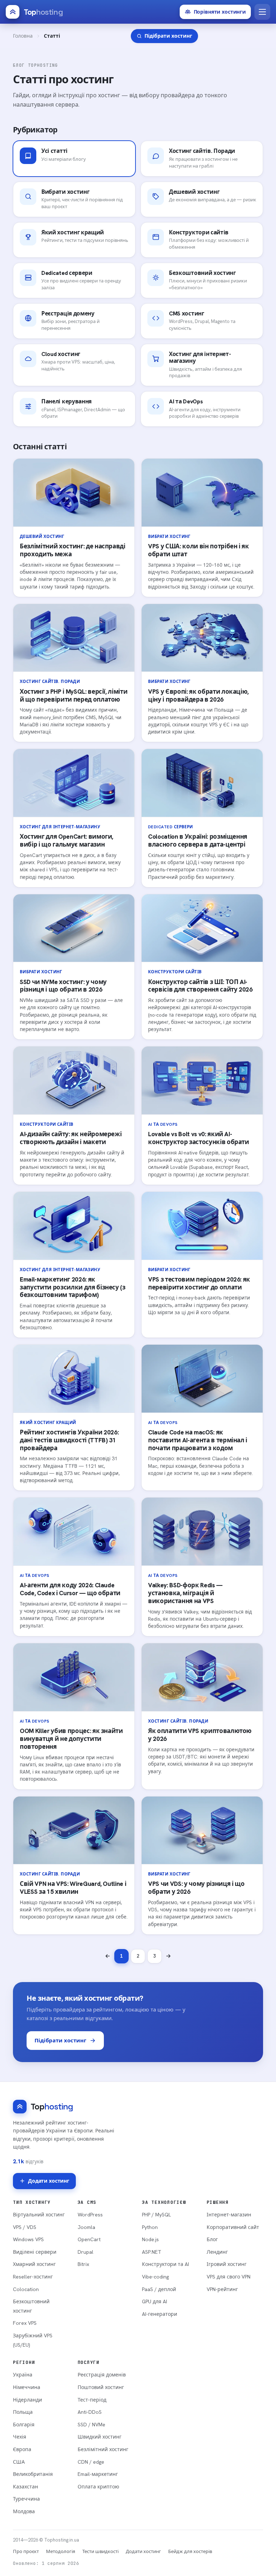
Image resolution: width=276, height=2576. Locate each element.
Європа (22, 2449)
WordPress (90, 2215)
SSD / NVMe (91, 2425)
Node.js (150, 2239)
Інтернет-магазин (229, 2215)
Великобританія (33, 2474)
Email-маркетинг (98, 2474)
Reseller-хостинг (33, 2277)
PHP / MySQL (157, 2215)
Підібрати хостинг (60, 2041)
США (19, 2462)
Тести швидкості (100, 2551)
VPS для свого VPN (229, 2277)
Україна (23, 2375)
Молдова (24, 2511)
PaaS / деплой (159, 2289)
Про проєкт (26, 2551)
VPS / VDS (25, 2227)
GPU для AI (155, 2301)
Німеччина (27, 2387)
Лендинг (217, 2252)
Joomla (86, 2227)
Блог (212, 2239)
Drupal (86, 2252)
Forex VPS (25, 2323)
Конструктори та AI (165, 2264)
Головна (23, 36)
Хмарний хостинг (34, 2264)
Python (150, 2227)
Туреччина (26, 2499)
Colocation (26, 2289)
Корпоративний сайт (233, 2227)
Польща (23, 2412)
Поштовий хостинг (101, 2387)
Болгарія (24, 2425)
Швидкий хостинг (100, 2437)
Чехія (20, 2437)
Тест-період (92, 2400)
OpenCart (89, 2239)
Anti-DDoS (90, 2412)
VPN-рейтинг (222, 2289)
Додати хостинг (49, 2181)
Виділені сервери (35, 2252)
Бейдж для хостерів (190, 2551)
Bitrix (83, 2264)
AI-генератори (160, 2314)
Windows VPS (28, 2239)
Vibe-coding (155, 2277)
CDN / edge (91, 2462)
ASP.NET (152, 2252)
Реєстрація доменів (102, 2375)
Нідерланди (27, 2400)
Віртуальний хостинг (39, 2215)
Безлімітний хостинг (103, 2449)
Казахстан (26, 2487)
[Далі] (168, 1956)
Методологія (61, 2551)
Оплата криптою (98, 2487)
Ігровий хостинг (227, 2264)
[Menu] (262, 12)
